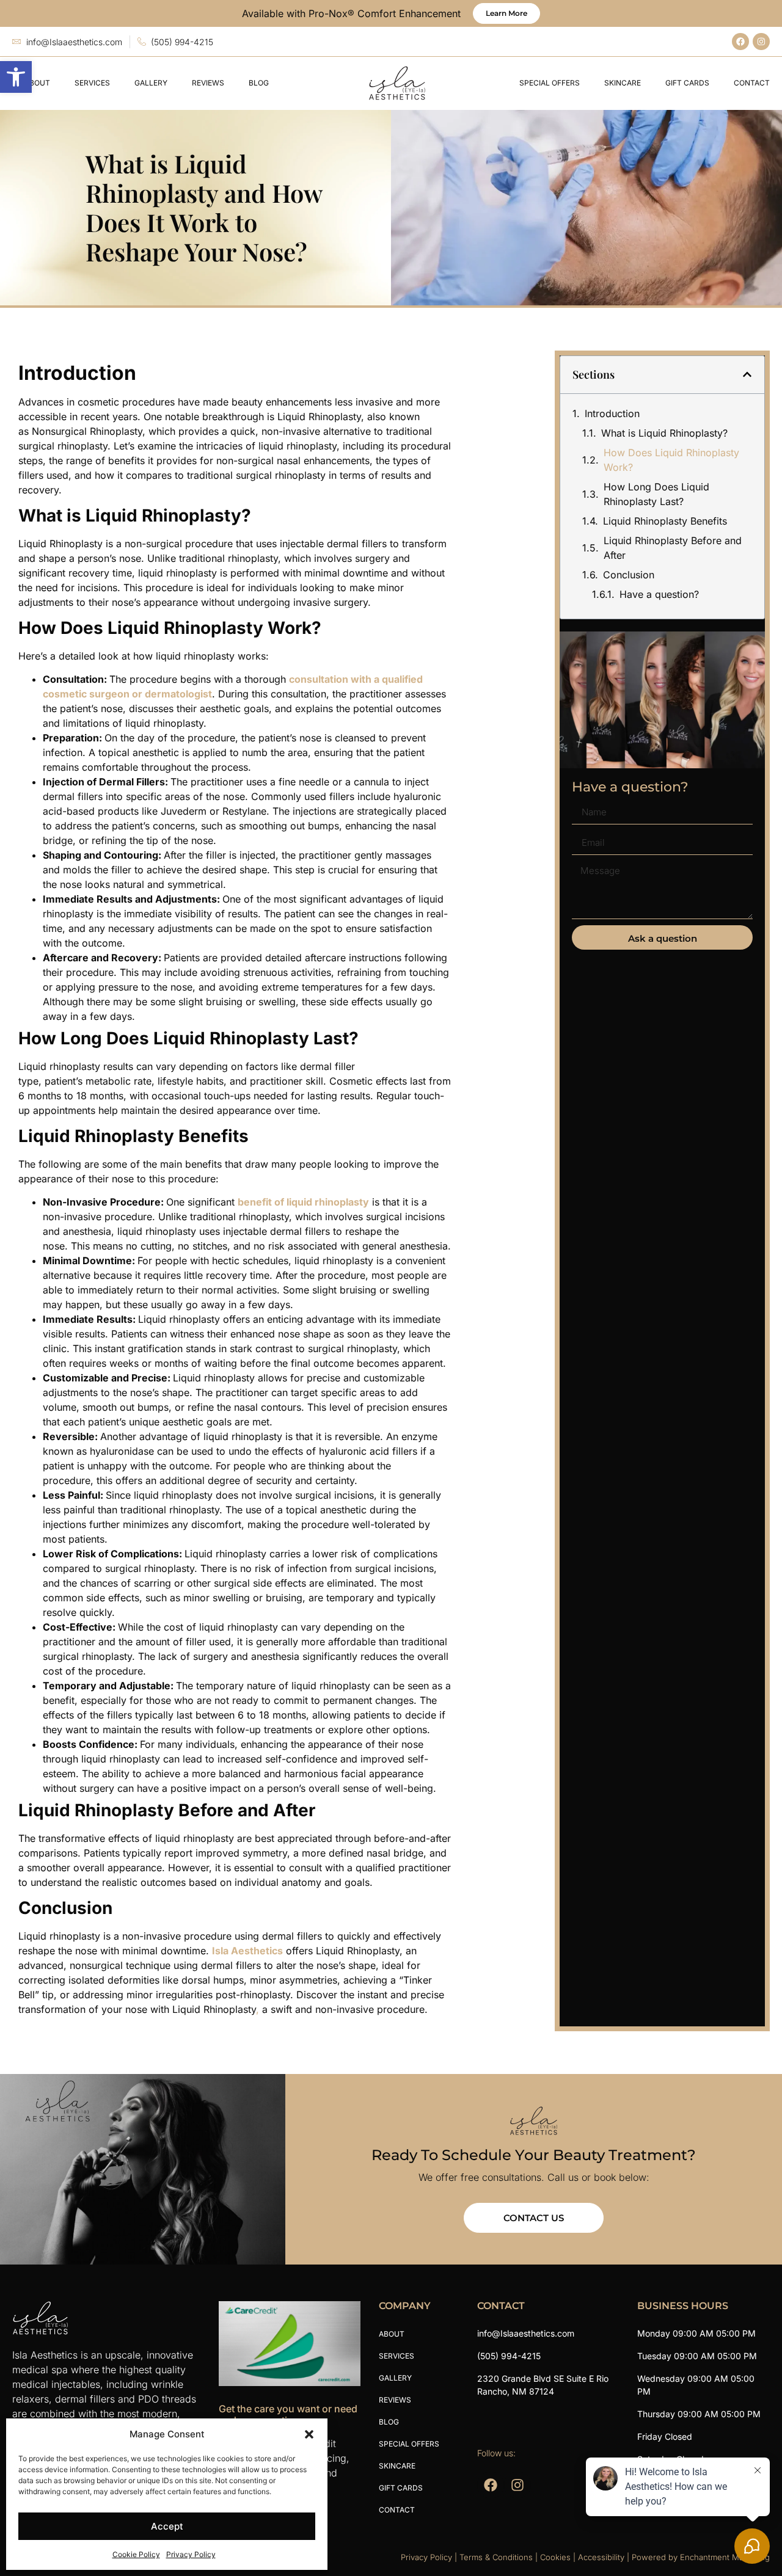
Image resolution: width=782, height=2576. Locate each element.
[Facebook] (740, 42)
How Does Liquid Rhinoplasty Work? (671, 460)
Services (92, 83)
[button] (16, 77)
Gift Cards (687, 83)
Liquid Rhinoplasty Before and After (673, 548)
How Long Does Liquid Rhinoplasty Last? (656, 494)
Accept (167, 2526)
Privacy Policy (191, 2554)
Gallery (151, 83)
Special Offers (550, 83)
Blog (259, 83)
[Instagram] (761, 42)
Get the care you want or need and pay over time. (288, 2414)
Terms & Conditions (496, 2557)
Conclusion (629, 575)
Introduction (612, 413)
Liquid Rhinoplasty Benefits (665, 521)
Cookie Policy (136, 2554)
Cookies (555, 2557)
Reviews (208, 83)
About (37, 83)
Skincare (623, 83)
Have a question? (659, 594)
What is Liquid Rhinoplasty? (664, 433)
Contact (752, 83)
